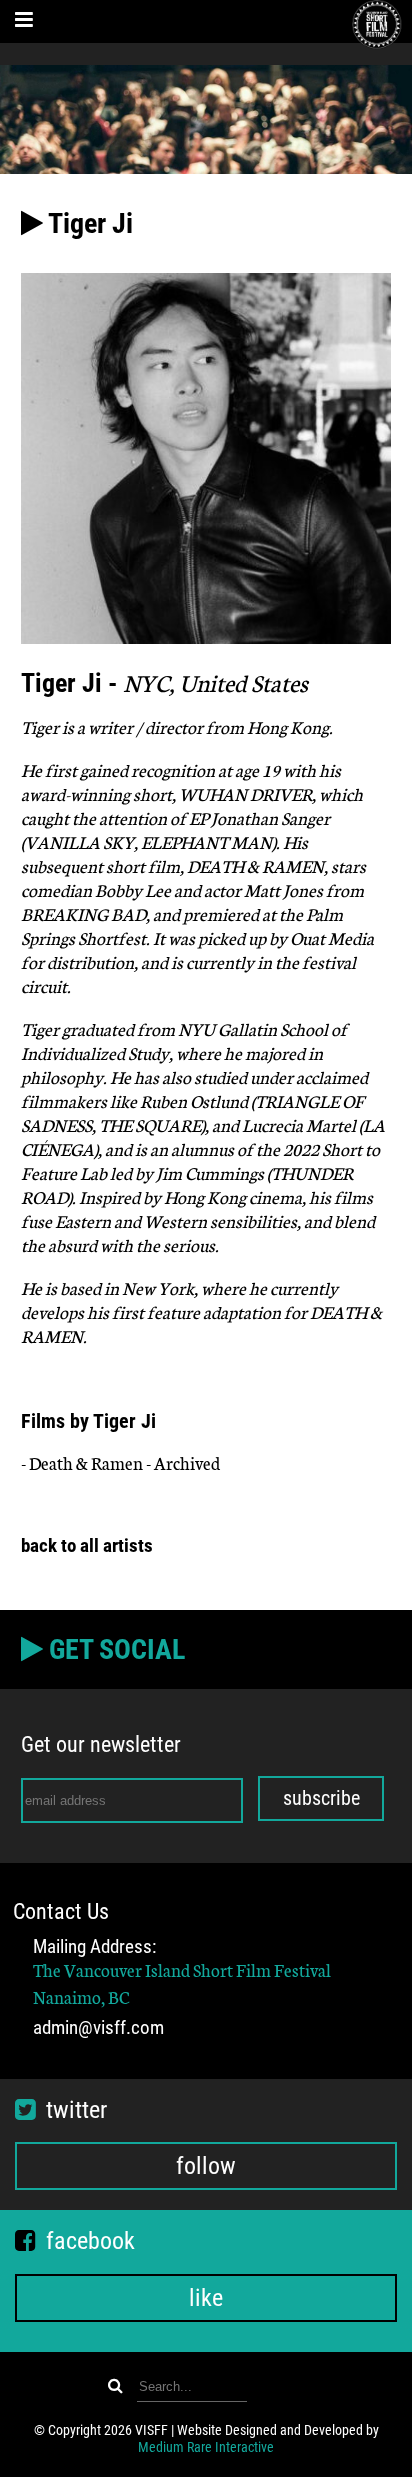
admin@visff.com (98, 2027)
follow (206, 2166)
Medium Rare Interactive (206, 2447)
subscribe (321, 1798)
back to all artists (87, 1545)
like (206, 2298)
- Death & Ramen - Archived (120, 1462)
